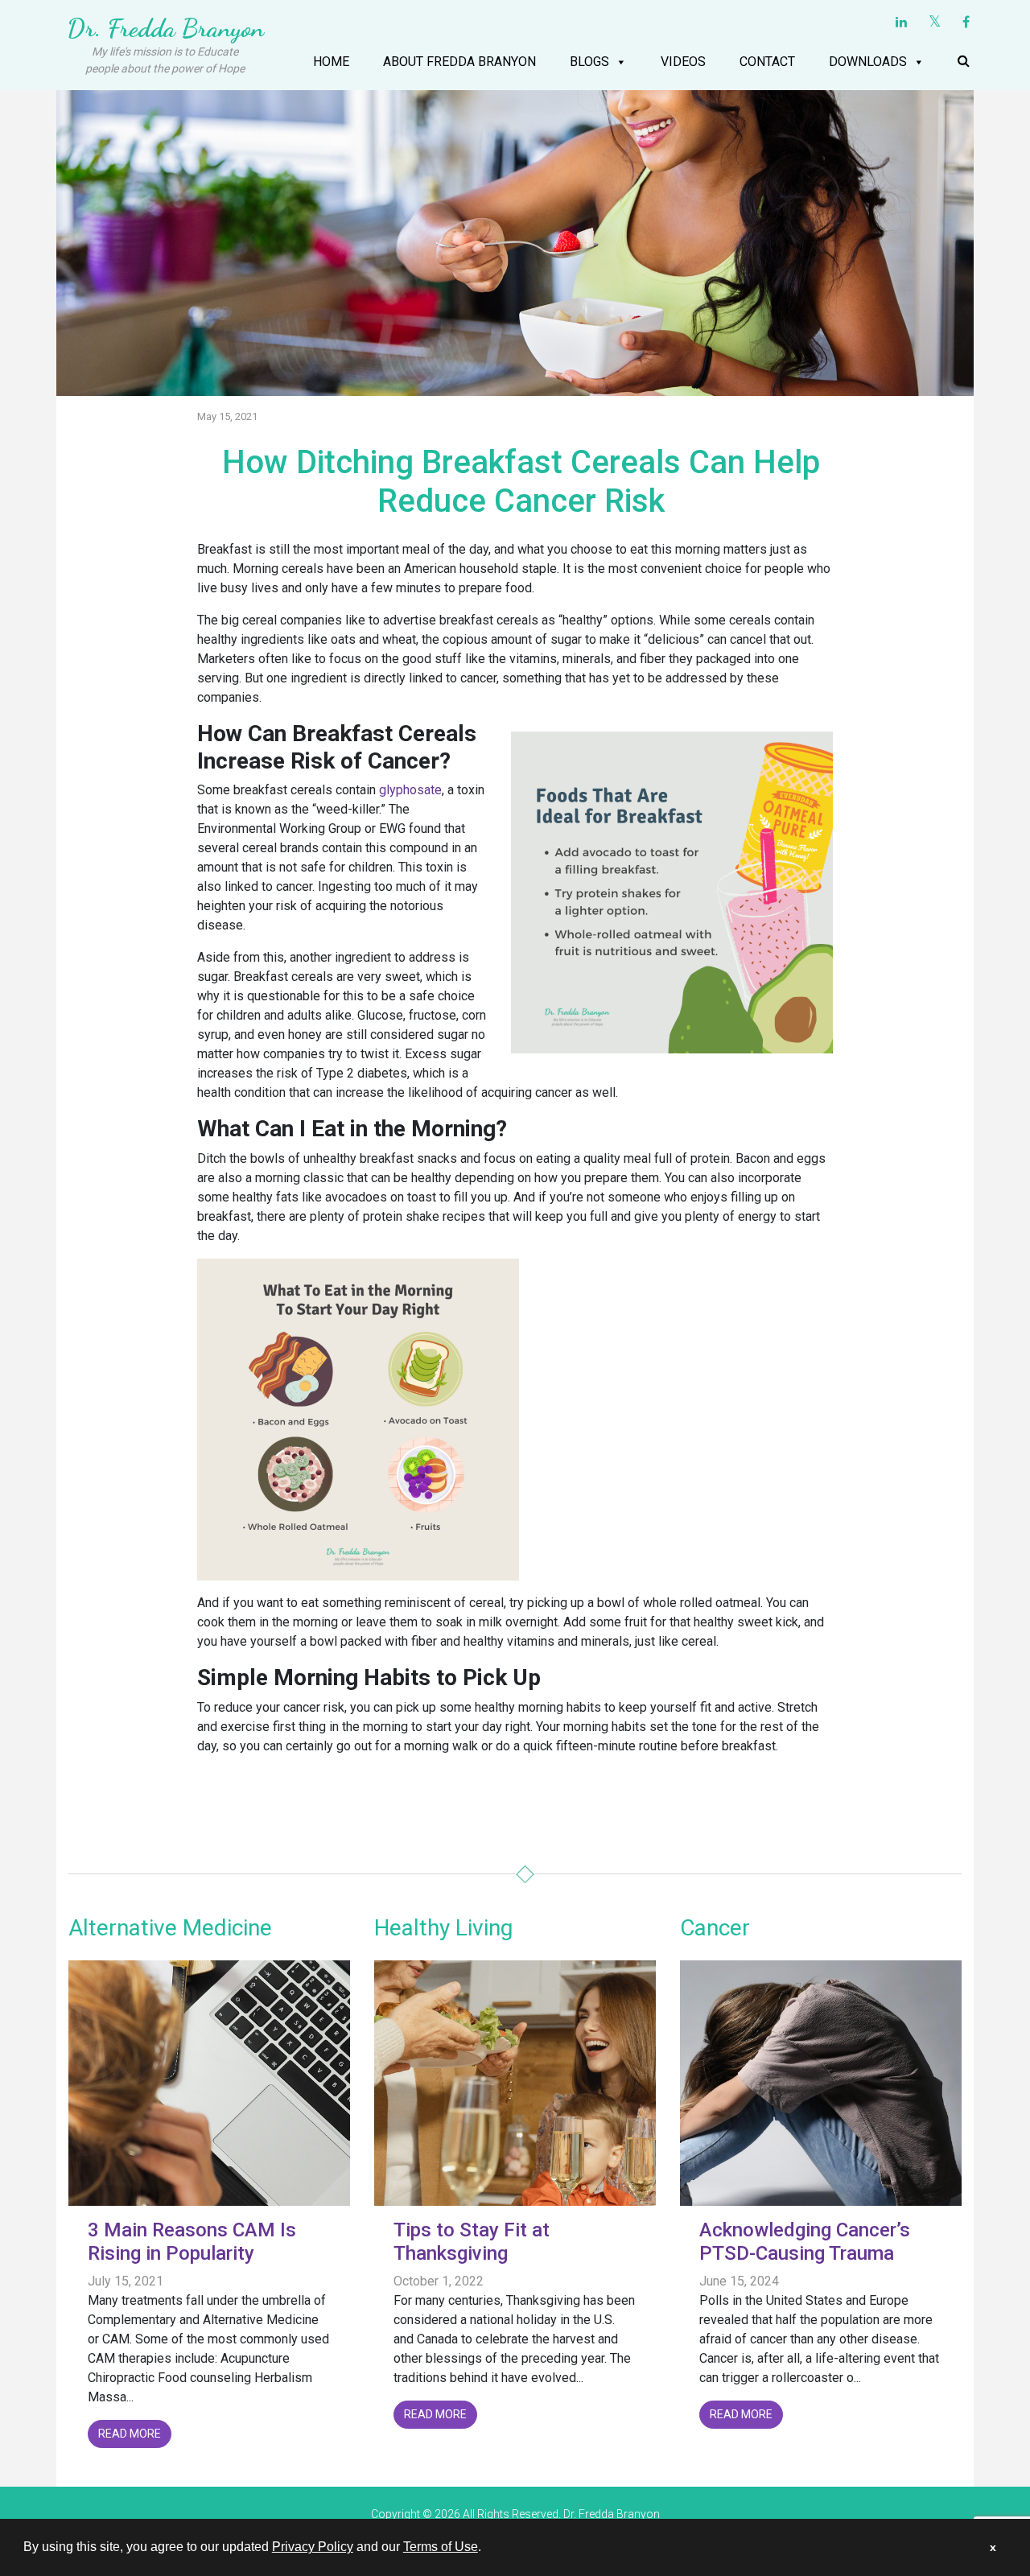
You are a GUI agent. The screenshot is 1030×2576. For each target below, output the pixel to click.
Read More (130, 2434)
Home (331, 62)
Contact (767, 62)
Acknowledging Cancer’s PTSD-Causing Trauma (805, 2242)
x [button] (993, 2547)
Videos (683, 62)
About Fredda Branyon (459, 62)
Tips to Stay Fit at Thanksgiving (472, 2242)
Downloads (868, 62)
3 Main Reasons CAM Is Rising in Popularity (192, 2242)
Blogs (589, 62)
